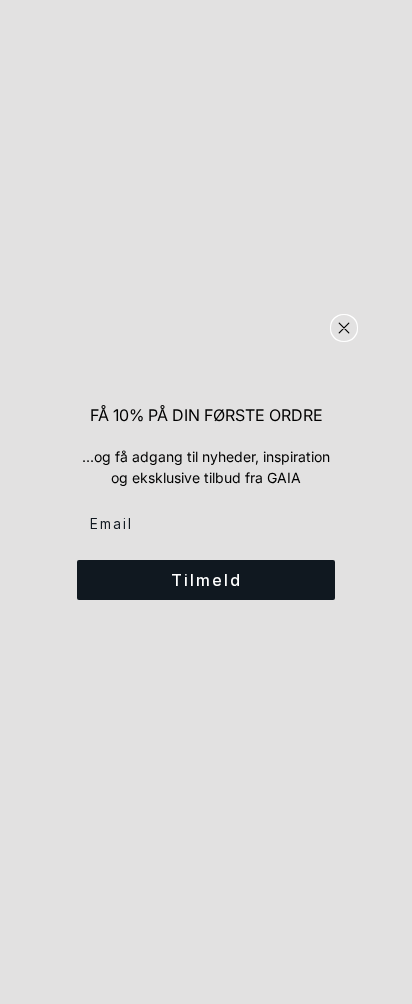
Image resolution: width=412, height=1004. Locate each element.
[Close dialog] (344, 328)
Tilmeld (206, 580)
